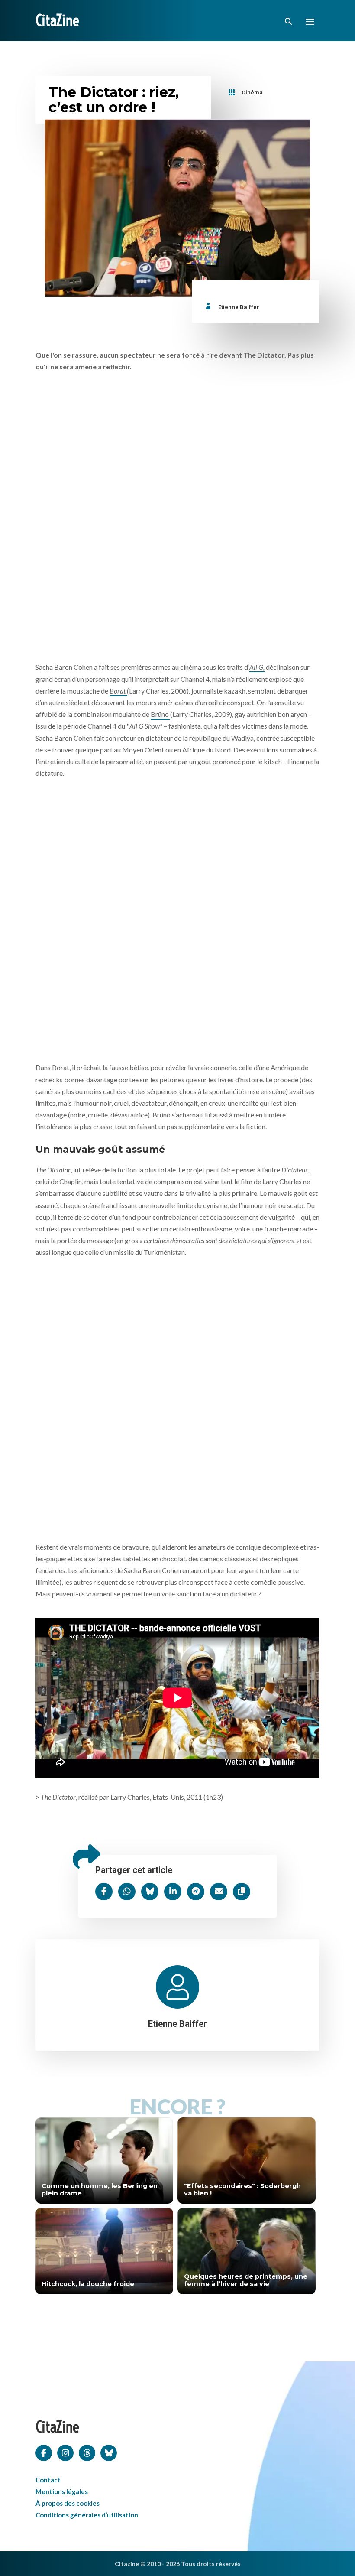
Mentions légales (62, 2491)
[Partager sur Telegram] (196, 1892)
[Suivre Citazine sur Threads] (87, 2452)
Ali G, (257, 667)
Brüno (160, 714)
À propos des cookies (68, 2503)
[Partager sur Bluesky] (150, 1892)
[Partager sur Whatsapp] (127, 1892)
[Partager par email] (219, 1892)
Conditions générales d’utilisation (87, 2515)
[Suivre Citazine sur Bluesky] (109, 2452)
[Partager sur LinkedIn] (173, 1892)
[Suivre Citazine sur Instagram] (65, 2452)
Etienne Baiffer (239, 307)
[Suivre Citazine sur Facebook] (44, 2452)
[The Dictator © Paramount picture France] (177, 518)
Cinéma (252, 93)
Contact (48, 2480)
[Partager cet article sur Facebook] (104, 1892)
